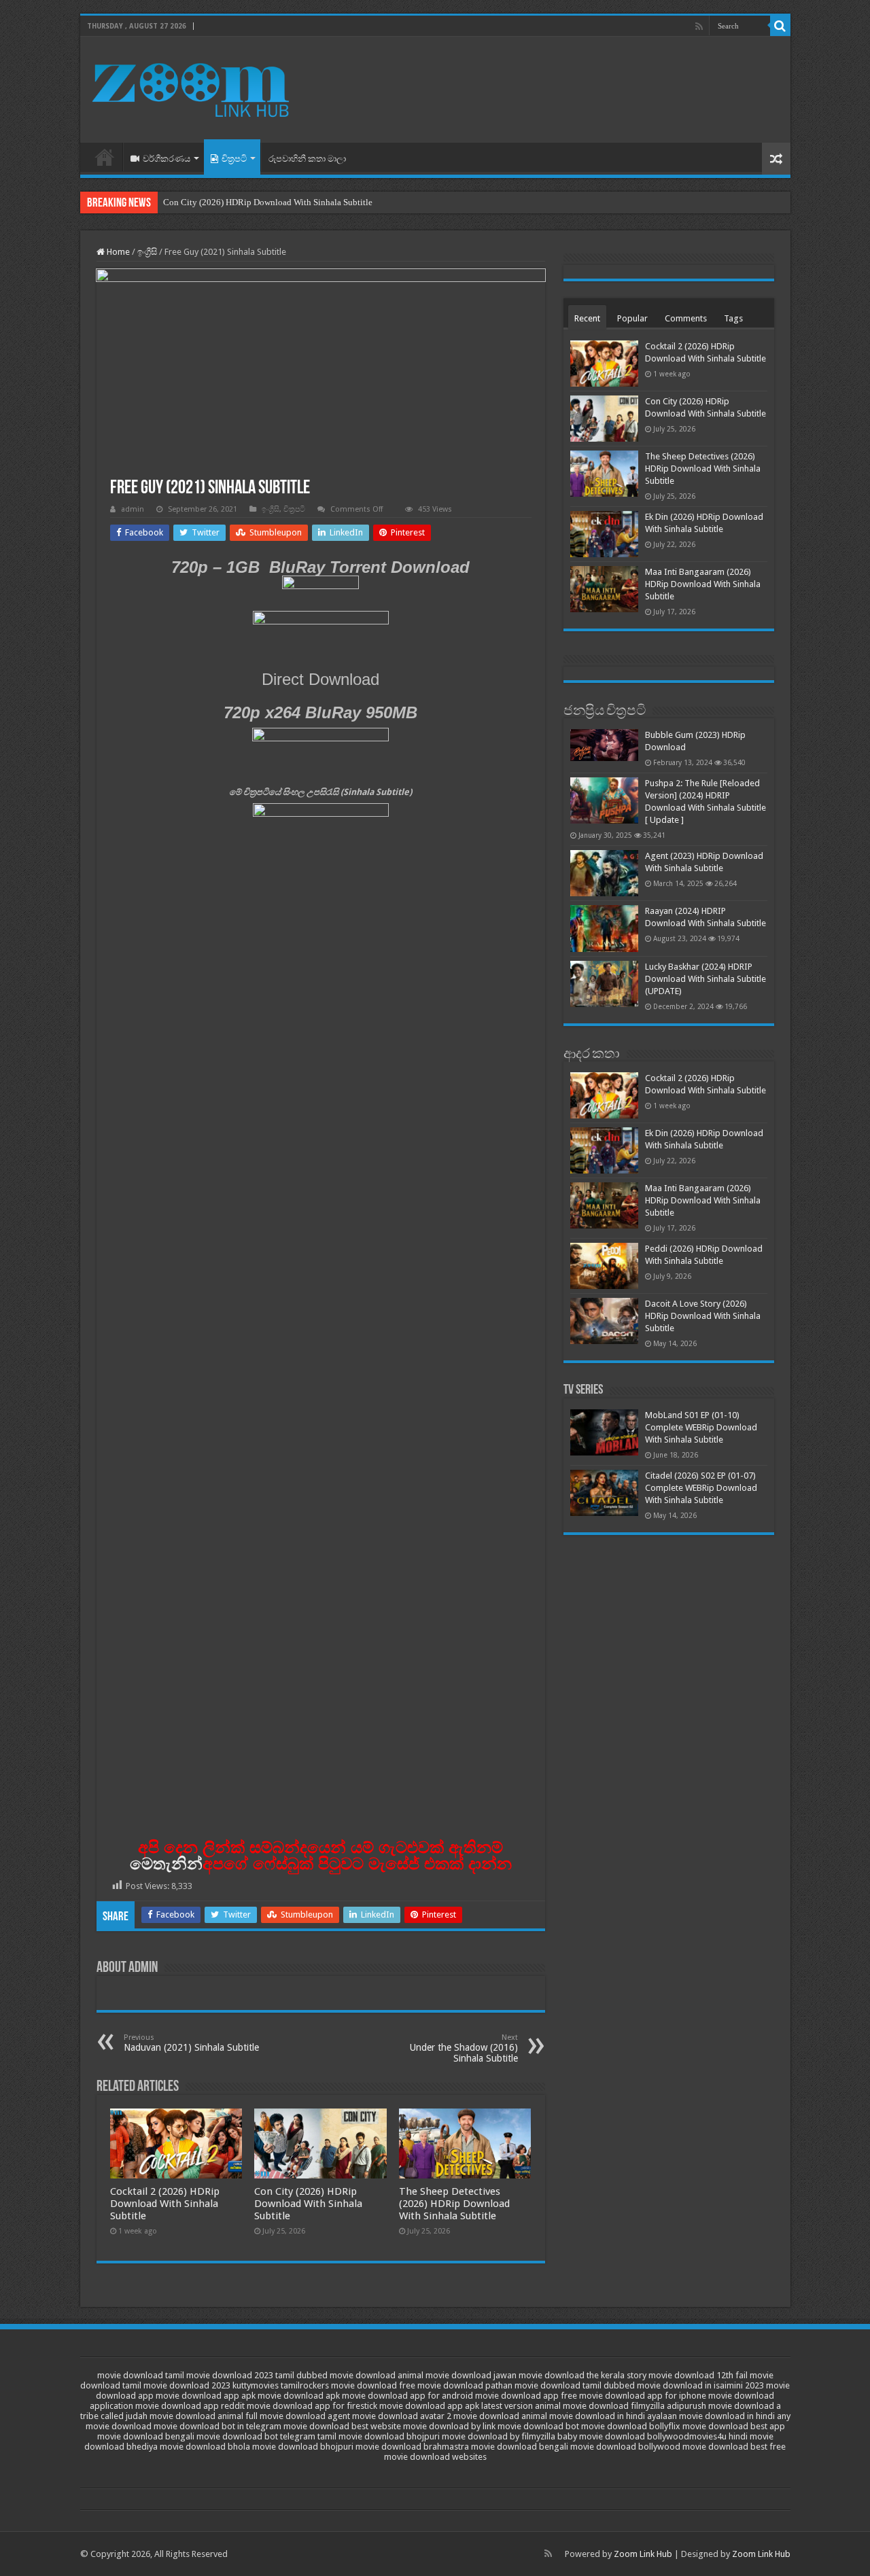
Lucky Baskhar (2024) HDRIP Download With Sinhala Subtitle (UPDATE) (706, 979)
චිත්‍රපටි (234, 159)
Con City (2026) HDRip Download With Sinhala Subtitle (268, 202)
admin (133, 509)
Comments (686, 318)
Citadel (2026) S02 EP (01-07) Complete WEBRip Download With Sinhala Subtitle (701, 1488)
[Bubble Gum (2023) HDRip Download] (604, 745)
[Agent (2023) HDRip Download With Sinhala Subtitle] (604, 873)
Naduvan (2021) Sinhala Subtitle (191, 2043)
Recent (587, 318)
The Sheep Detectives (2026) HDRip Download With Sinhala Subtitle (454, 2204)
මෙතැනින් (166, 1864)
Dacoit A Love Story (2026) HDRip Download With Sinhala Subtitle (703, 1316)
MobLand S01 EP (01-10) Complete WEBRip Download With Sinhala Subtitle (701, 1427)
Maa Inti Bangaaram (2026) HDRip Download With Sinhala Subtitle (703, 584)
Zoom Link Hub (643, 2554)
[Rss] (699, 27)
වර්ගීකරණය (167, 159)
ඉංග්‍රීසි (147, 252)
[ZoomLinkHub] (192, 87)
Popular (632, 318)
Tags (733, 318)
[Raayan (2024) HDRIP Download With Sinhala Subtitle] (604, 928)
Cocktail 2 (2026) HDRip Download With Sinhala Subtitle (165, 2204)
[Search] (780, 26)
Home (105, 157)
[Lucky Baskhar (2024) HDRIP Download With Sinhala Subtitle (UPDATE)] (604, 984)
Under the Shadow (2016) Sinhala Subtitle (464, 2048)
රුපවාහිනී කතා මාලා (307, 159)
